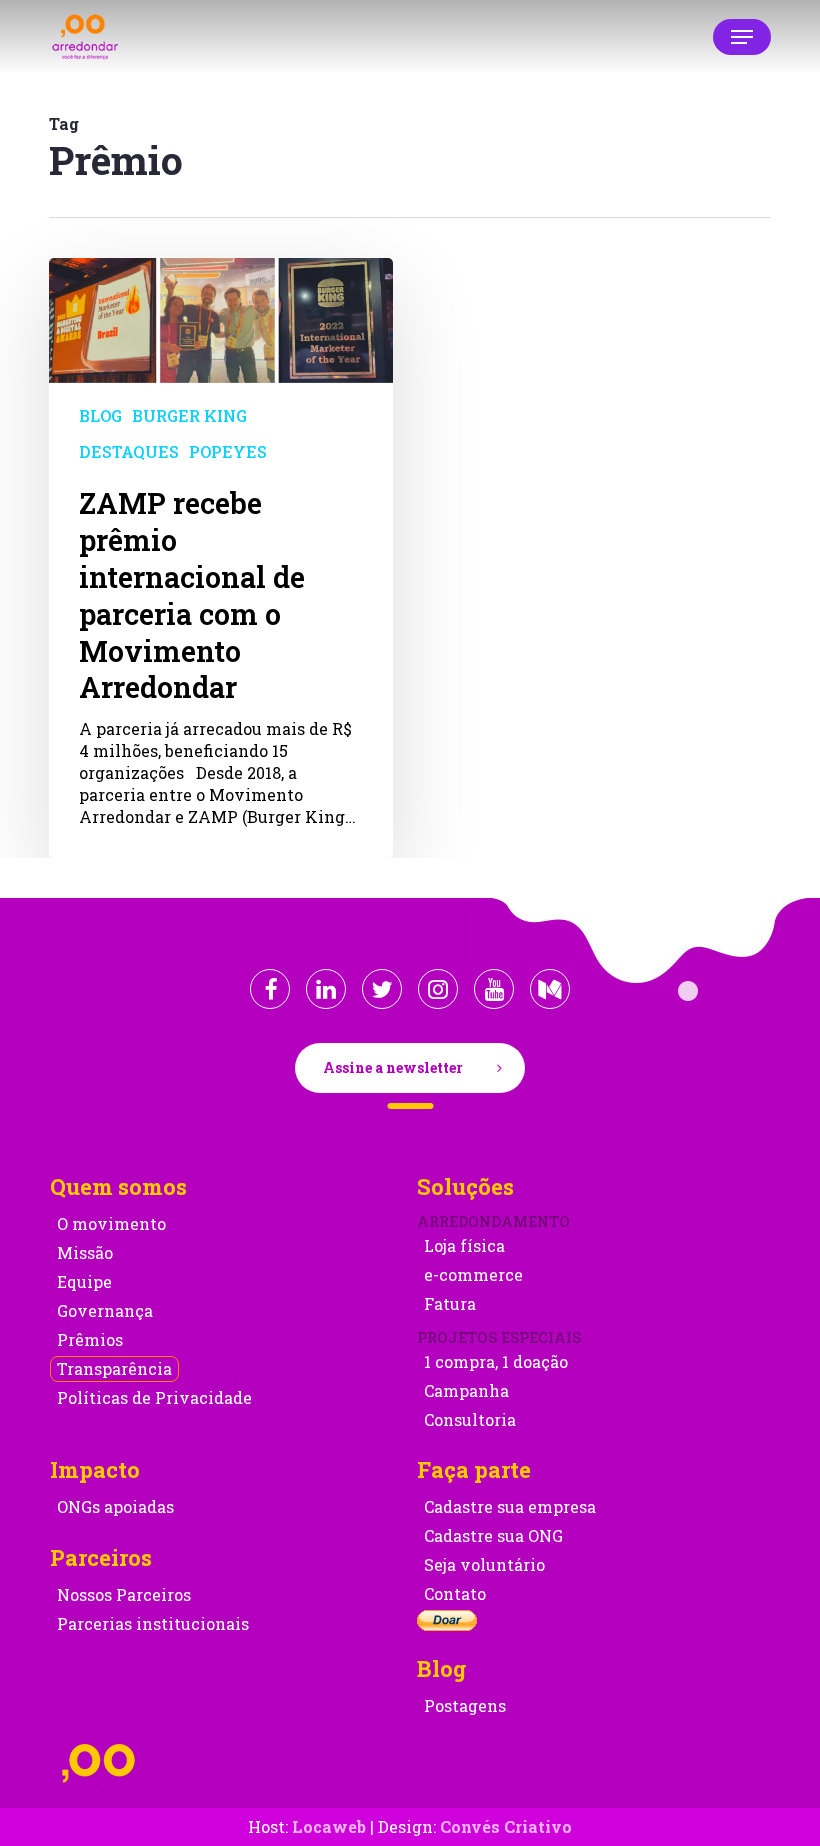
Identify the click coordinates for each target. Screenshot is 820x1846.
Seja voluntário (484, 1564)
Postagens (465, 1705)
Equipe (84, 1281)
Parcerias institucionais (153, 1623)
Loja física (464, 1245)
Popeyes (228, 451)
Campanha (466, 1390)
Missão (85, 1252)
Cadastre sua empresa (510, 1506)
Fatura (450, 1303)
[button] (742, 37)
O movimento (111, 1223)
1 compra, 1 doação (496, 1361)
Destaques (129, 451)
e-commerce (473, 1274)
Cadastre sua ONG (493, 1535)
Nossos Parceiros (124, 1594)
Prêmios (90, 1339)
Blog (100, 415)
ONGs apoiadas (115, 1506)
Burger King (189, 415)
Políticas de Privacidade (154, 1397)
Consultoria (470, 1419)
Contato (455, 1593)
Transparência (114, 1368)
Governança (105, 1310)
